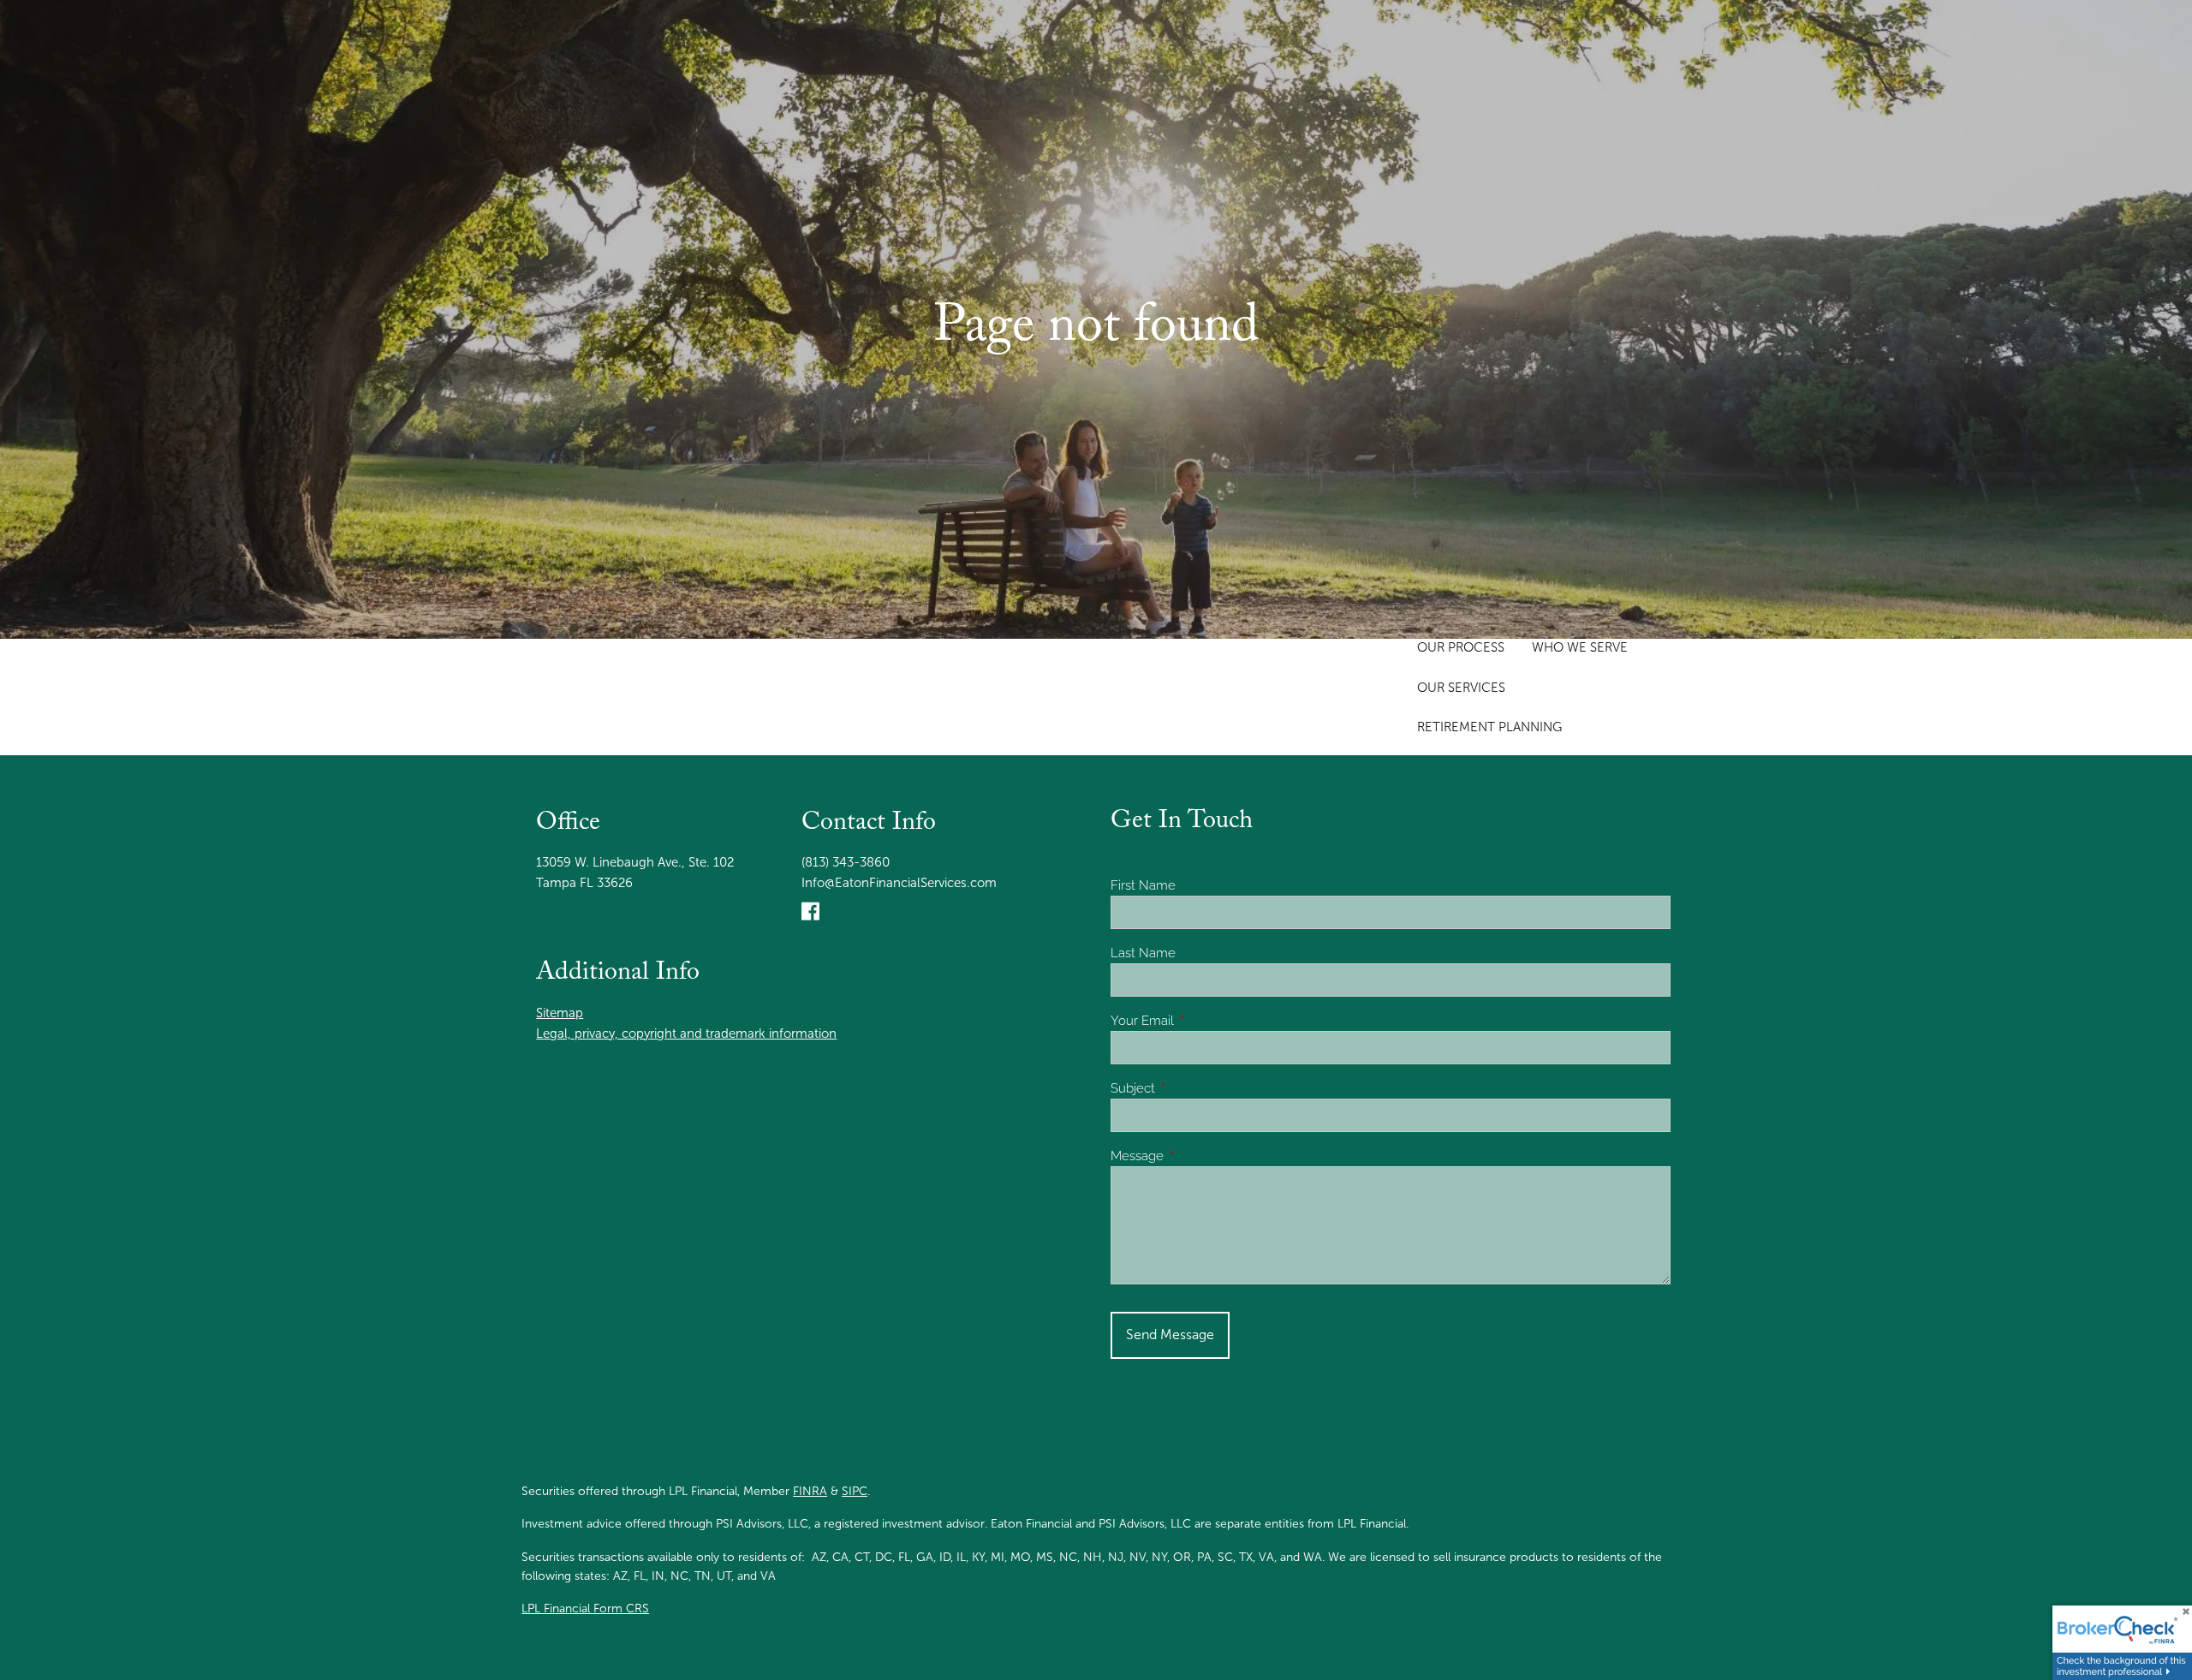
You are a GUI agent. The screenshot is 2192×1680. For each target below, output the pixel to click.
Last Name (1143, 953)
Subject (1194, 1088)
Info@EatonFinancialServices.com (899, 883)
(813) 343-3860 (846, 862)
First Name (1143, 885)
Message (1199, 1156)
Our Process (1461, 647)
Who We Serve (1580, 647)
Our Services (1461, 688)
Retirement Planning (1489, 727)
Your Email (1204, 1021)
